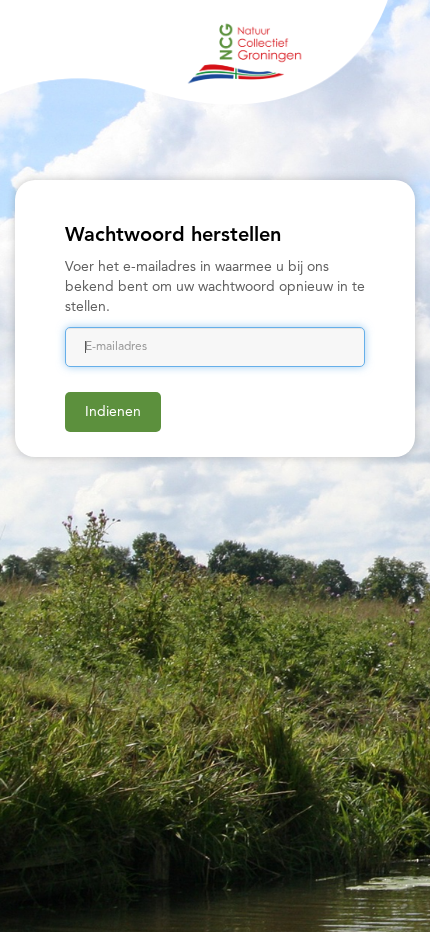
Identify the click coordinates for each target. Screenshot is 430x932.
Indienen (113, 412)
